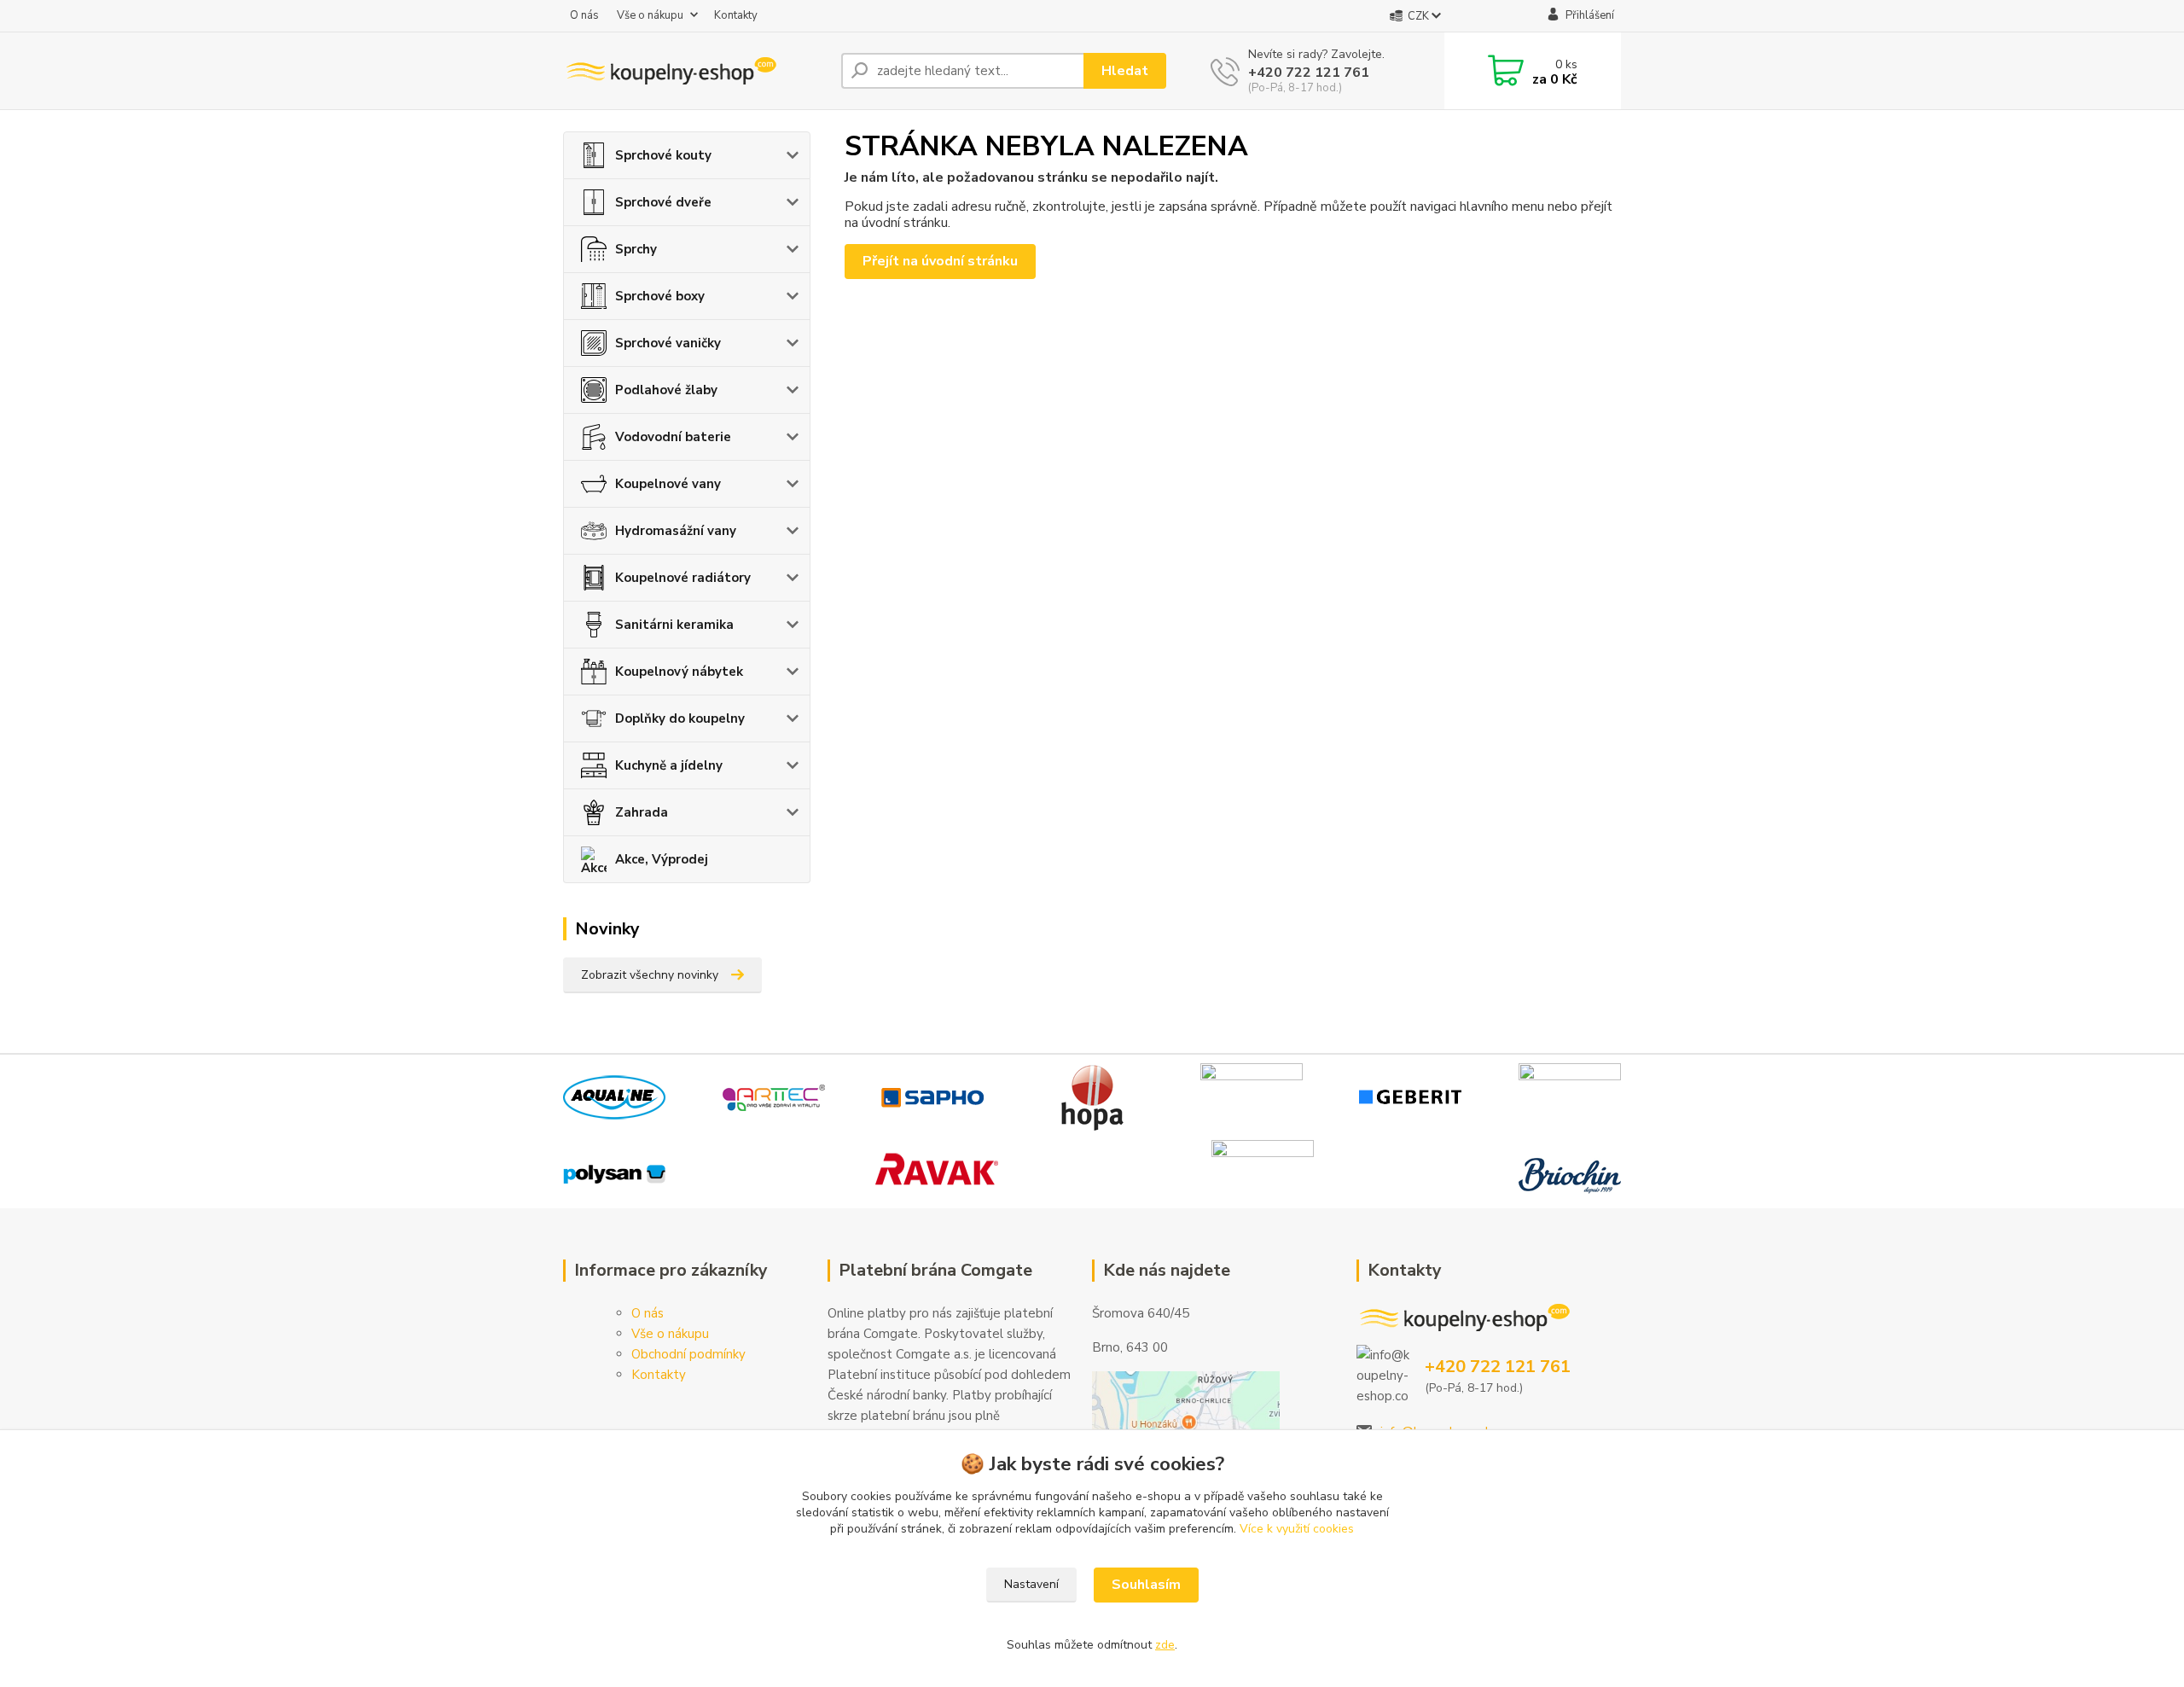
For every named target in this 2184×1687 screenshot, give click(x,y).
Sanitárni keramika (674, 625)
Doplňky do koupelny (680, 718)
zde (1165, 1645)
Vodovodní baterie (673, 437)
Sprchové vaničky (668, 343)
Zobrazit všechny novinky (650, 975)
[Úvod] (695, 71)
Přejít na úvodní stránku (940, 261)
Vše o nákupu (650, 15)
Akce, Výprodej (662, 859)
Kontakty (736, 15)
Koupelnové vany (668, 484)
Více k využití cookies (1297, 1529)
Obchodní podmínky (688, 1354)
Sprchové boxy (660, 296)
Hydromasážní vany (676, 531)
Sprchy (636, 249)
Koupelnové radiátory (683, 578)
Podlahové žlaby (666, 390)
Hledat (1125, 71)
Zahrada (642, 812)
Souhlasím (1146, 1585)
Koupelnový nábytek (679, 672)
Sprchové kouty (663, 155)
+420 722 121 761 (1309, 73)
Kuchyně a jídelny (669, 765)
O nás (584, 15)
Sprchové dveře (663, 202)
